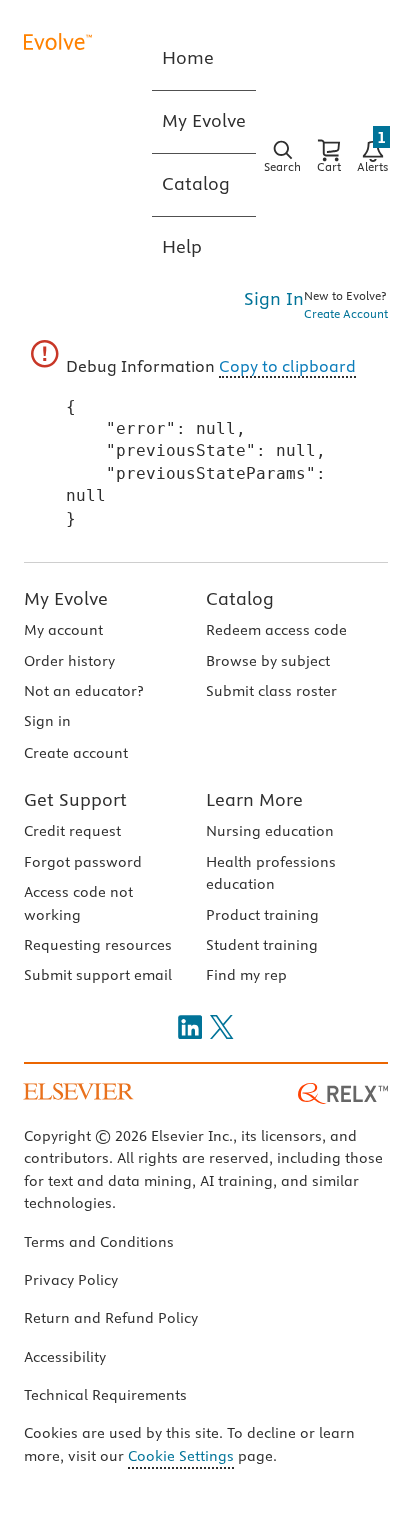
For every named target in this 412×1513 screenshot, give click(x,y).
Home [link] (188, 57)
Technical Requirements (105, 1395)
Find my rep (246, 975)
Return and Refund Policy (111, 1318)
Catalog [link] (196, 183)
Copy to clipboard (287, 366)
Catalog (240, 598)
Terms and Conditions (99, 1242)
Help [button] (182, 246)
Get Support (75, 799)
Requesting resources (98, 945)
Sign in (47, 721)
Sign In (274, 298)
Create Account (346, 313)
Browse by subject (268, 661)
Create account (76, 753)
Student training (262, 945)
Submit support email (98, 975)
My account (63, 630)
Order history (69, 661)
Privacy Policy (71, 1280)
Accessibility (65, 1357)
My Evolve (66, 598)
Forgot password (83, 862)
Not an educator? (83, 691)
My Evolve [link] (204, 120)
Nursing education (270, 831)
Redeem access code (276, 630)
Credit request (72, 831)
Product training (262, 915)
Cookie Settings (181, 1456)
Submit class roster (271, 691)
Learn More (254, 799)
